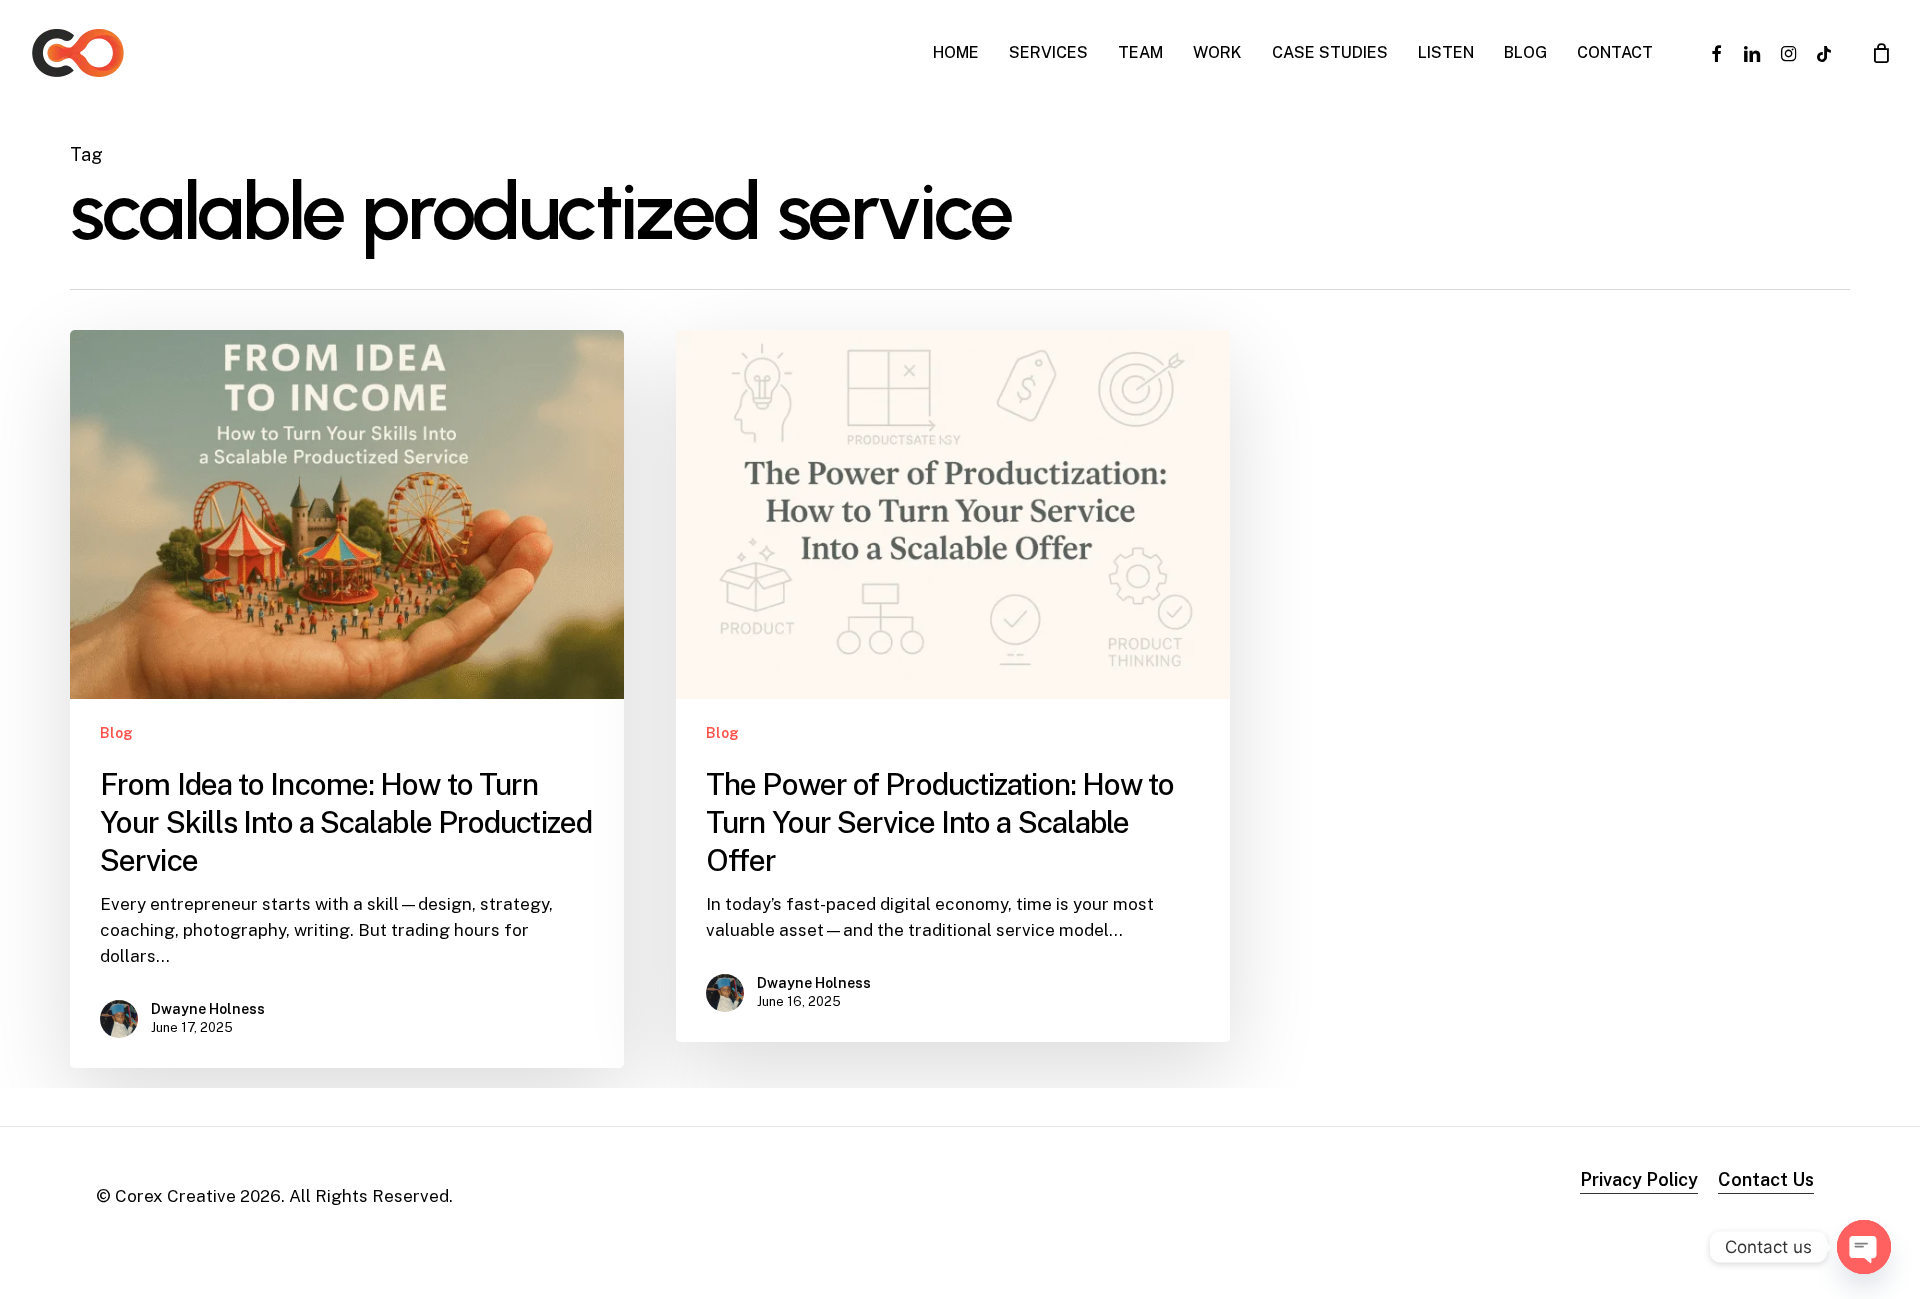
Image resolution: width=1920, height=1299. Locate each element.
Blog (116, 733)
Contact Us (1766, 1179)
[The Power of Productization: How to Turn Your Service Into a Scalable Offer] (953, 686)
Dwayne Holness (208, 1009)
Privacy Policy (1639, 1179)
